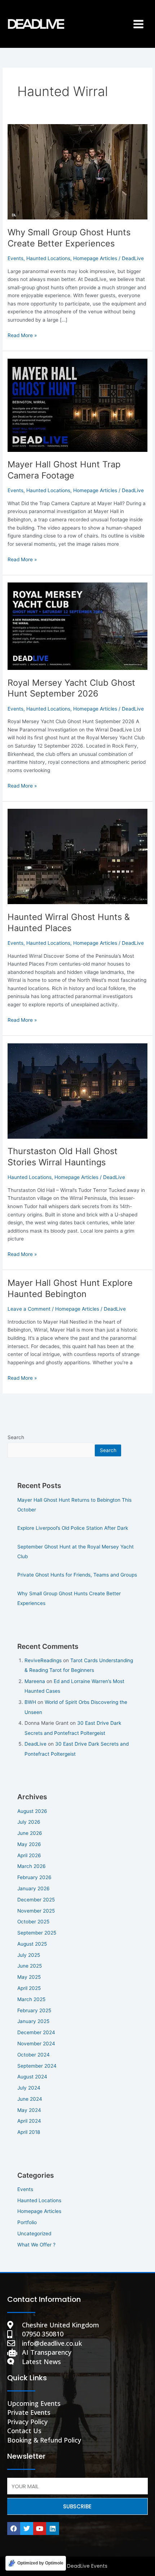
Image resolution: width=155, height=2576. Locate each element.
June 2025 (30, 1966)
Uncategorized (34, 2233)
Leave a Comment (29, 1309)
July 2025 (29, 1955)
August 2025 (32, 1944)
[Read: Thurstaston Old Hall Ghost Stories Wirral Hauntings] (77, 1090)
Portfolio (27, 2222)
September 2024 (37, 2066)
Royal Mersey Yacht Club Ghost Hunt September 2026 (71, 688)
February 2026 (34, 1877)
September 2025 (37, 1933)
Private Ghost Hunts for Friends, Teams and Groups (77, 1575)
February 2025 (34, 2010)
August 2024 (32, 2077)
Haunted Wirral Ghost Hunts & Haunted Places (69, 922)
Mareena (35, 1681)
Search (16, 1437)
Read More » (22, 335)
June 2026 (30, 1833)
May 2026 (29, 1844)
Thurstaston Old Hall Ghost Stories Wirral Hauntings (63, 1157)
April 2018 (29, 2132)
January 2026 (34, 1888)
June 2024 (30, 2099)
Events (15, 258)
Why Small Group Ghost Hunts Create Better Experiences (69, 238)
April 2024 (29, 2121)
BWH (30, 1702)
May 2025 (29, 1977)
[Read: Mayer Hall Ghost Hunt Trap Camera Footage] (77, 405)
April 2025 (29, 1988)
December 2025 (36, 1900)
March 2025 (31, 1999)
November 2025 (36, 1911)
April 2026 (29, 1855)
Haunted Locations (48, 258)
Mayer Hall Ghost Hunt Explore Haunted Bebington (70, 1288)
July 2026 (29, 1822)
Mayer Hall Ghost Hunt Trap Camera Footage (64, 470)
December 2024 (36, 2032)
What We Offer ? (36, 2245)
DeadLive (36, 1744)
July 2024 (29, 2088)
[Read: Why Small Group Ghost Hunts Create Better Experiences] (77, 172)
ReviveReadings (43, 1660)
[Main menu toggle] (139, 24)
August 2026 (32, 1811)
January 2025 (33, 2021)
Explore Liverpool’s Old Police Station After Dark (73, 1528)
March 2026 (32, 1866)
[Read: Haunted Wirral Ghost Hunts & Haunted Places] (77, 856)
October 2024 (34, 2055)
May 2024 (29, 2110)
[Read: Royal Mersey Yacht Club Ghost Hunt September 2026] (77, 626)
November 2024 (36, 2044)
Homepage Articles (95, 258)
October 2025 (33, 1922)
